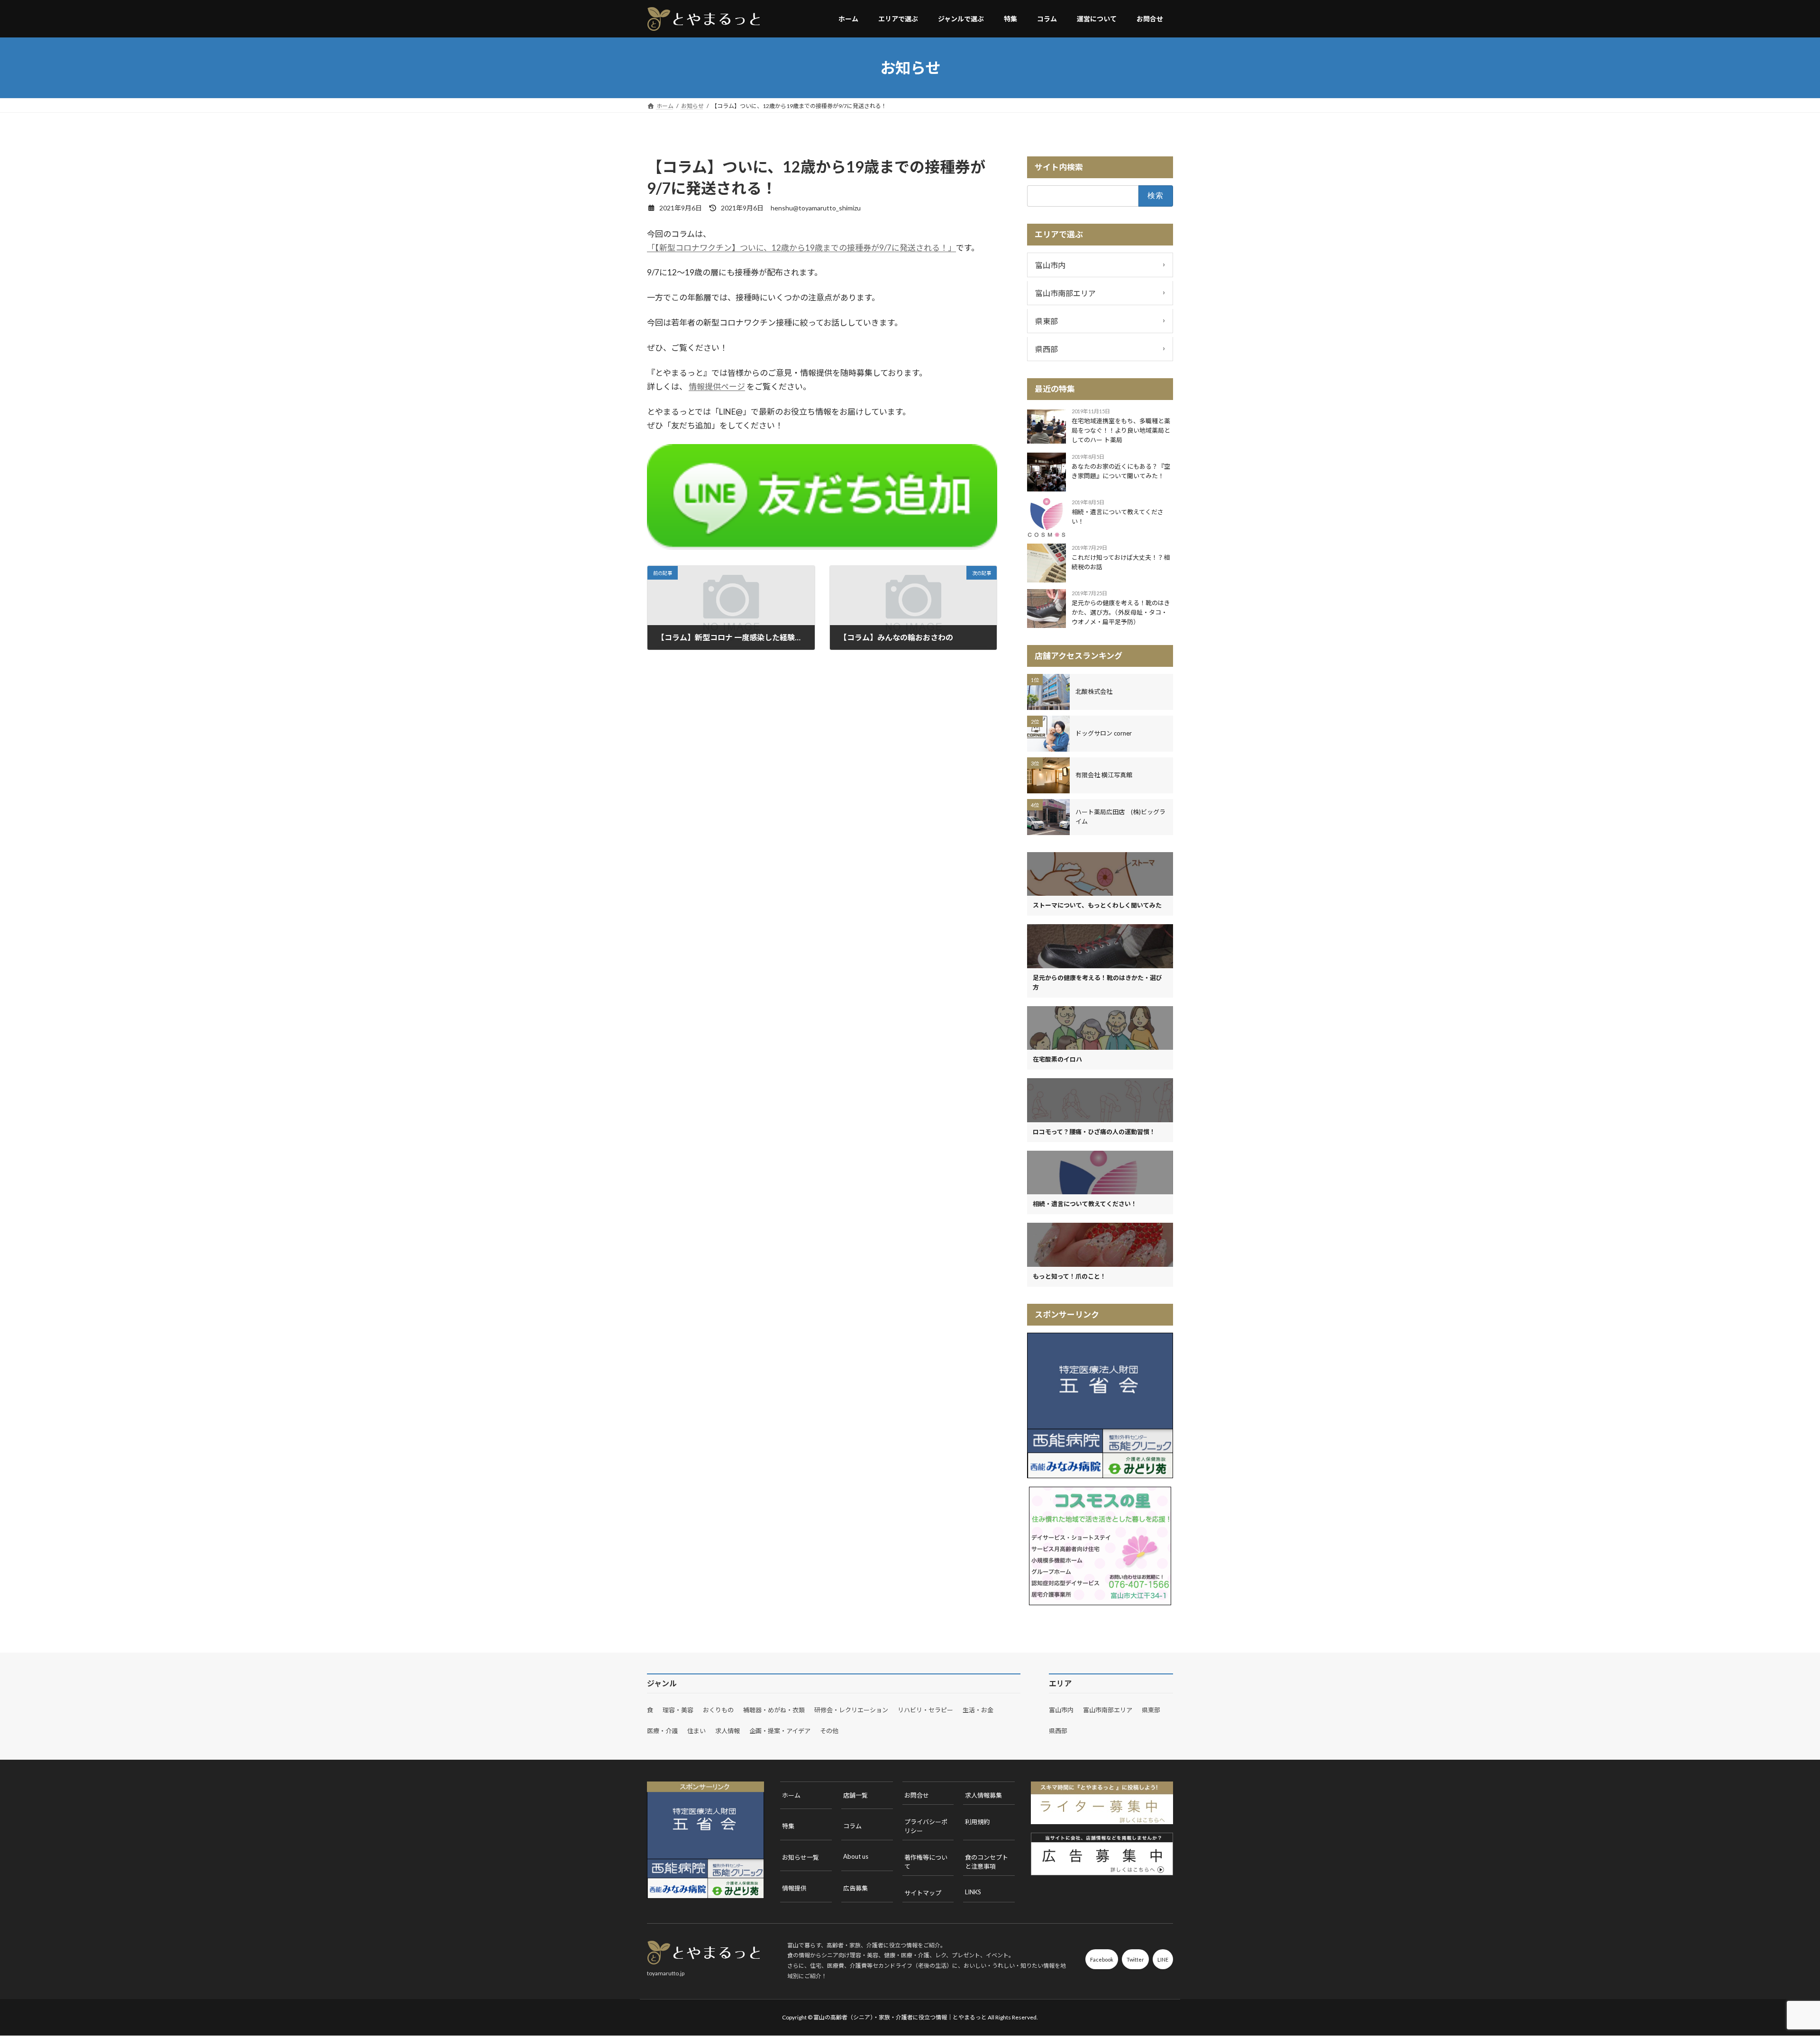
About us (856, 1856)
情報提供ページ (717, 386)
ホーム (791, 1795)
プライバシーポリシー (926, 1826)
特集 (788, 1826)
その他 (829, 1731)
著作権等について (926, 1862)
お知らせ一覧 (801, 1857)
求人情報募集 (983, 1795)
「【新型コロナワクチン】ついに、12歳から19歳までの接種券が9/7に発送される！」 (801, 248)
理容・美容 (678, 1710)
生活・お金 (978, 1710)
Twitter (1135, 1959)
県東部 (1100, 320)
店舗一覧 (855, 1795)
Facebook (1102, 1959)
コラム (852, 1826)
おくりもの (718, 1710)
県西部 (1100, 348)
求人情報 (728, 1731)
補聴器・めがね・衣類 (774, 1710)
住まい (696, 1731)
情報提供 (794, 1888)
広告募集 (855, 1888)
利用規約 (977, 1822)
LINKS (973, 1892)
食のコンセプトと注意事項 (987, 1862)
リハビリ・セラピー (925, 1710)
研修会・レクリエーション (851, 1710)
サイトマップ (923, 1893)
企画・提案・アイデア (780, 1731)
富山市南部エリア (1100, 292)
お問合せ (917, 1795)
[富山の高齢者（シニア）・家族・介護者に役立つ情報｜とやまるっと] (704, 19)
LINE (1163, 1959)
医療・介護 (662, 1731)
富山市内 (1100, 264)
